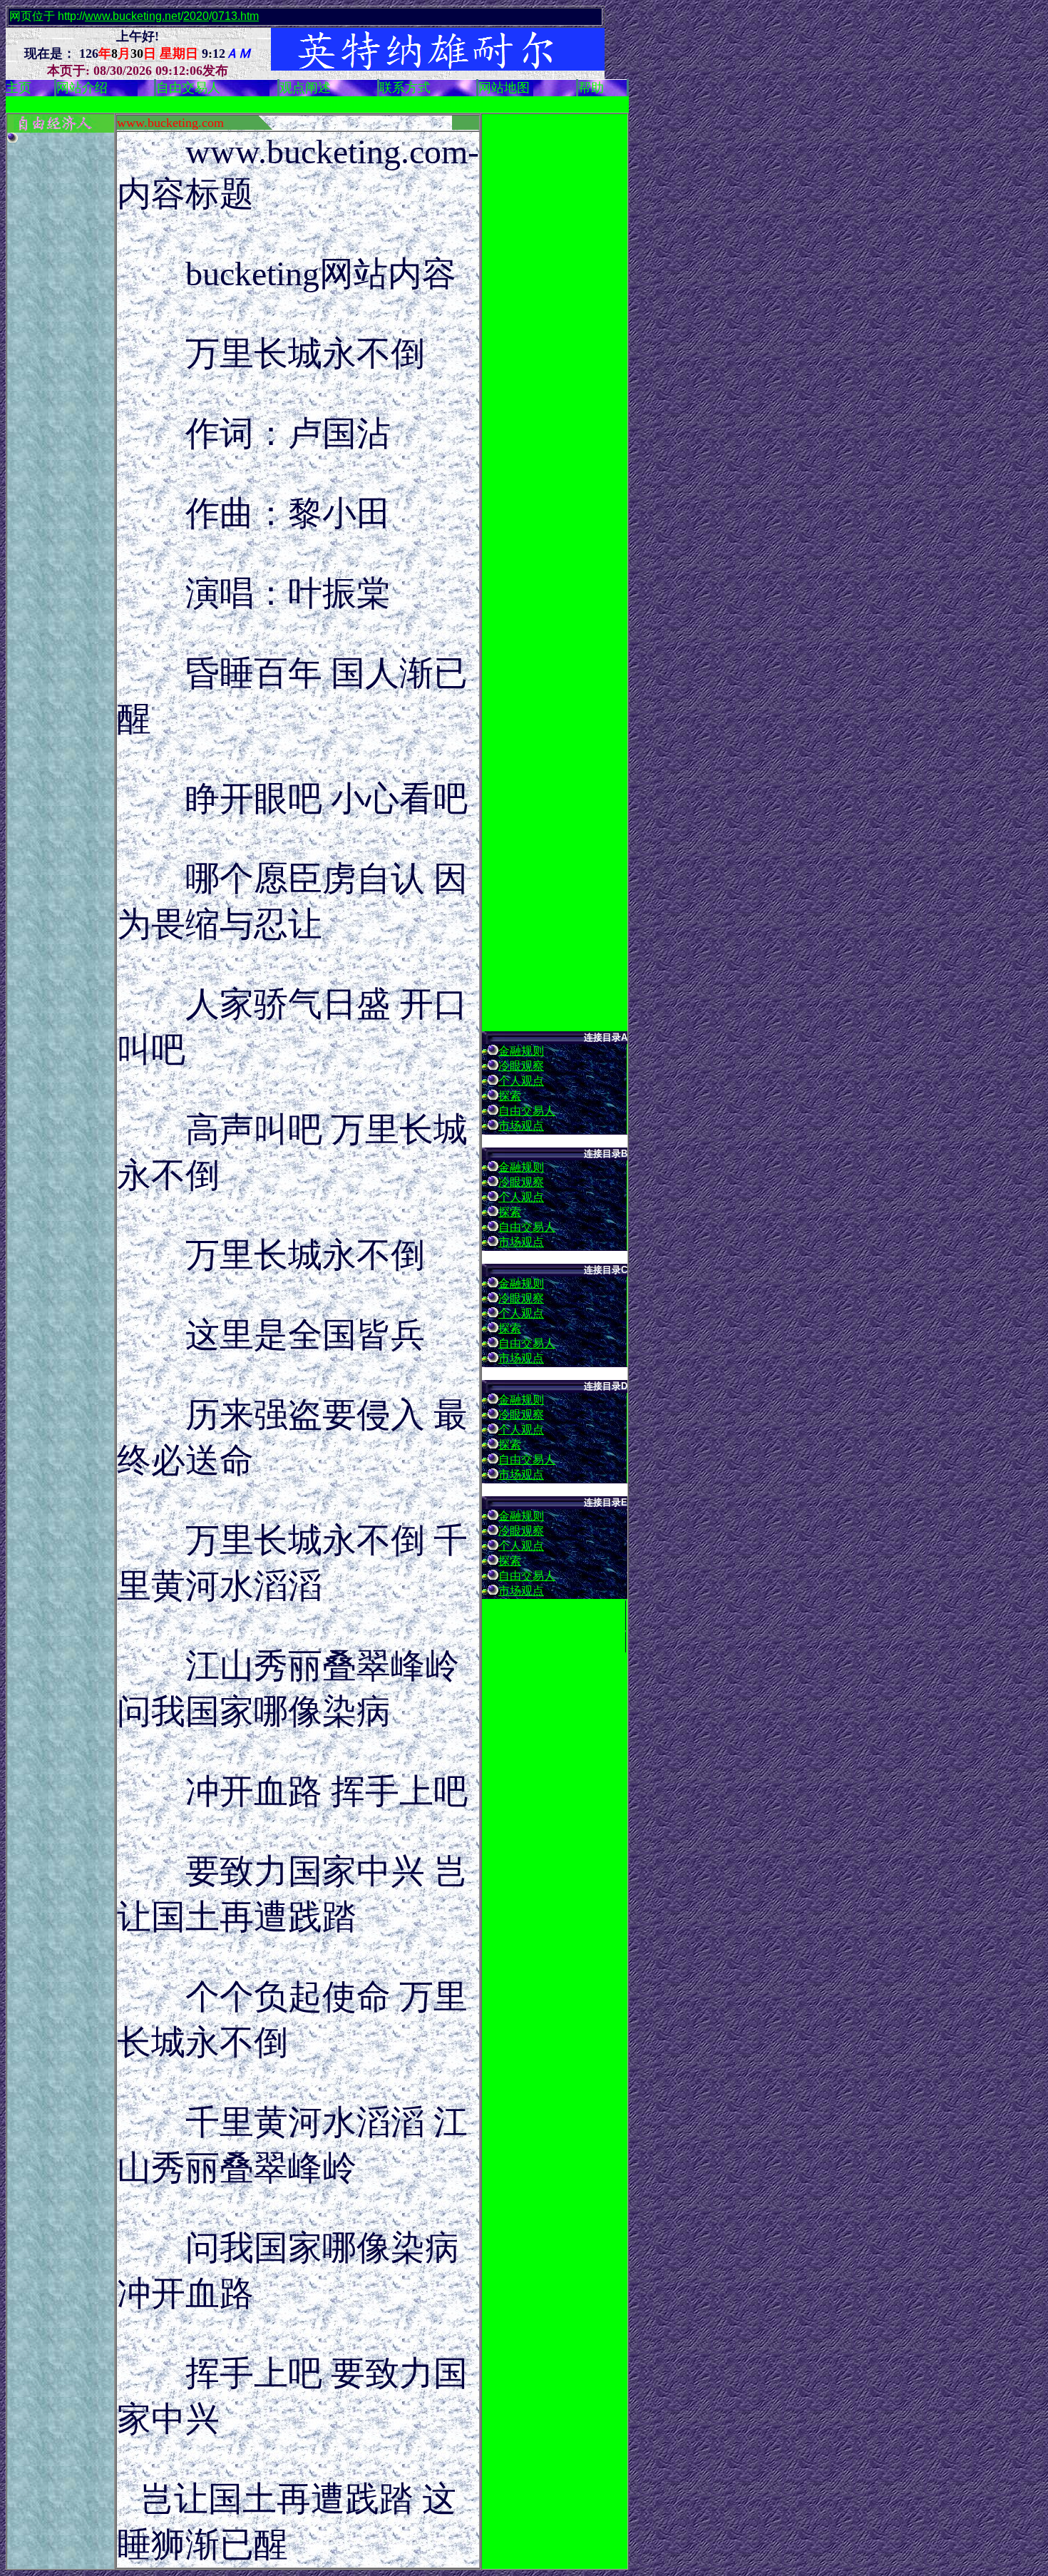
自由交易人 (527, 1111)
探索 (510, 1096)
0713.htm (235, 16)
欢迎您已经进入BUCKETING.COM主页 (387, 105)
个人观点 (521, 1081)
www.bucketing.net (133, 16)
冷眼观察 (521, 1066)
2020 (196, 16)
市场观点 (521, 1126)
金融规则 (521, 1051)
